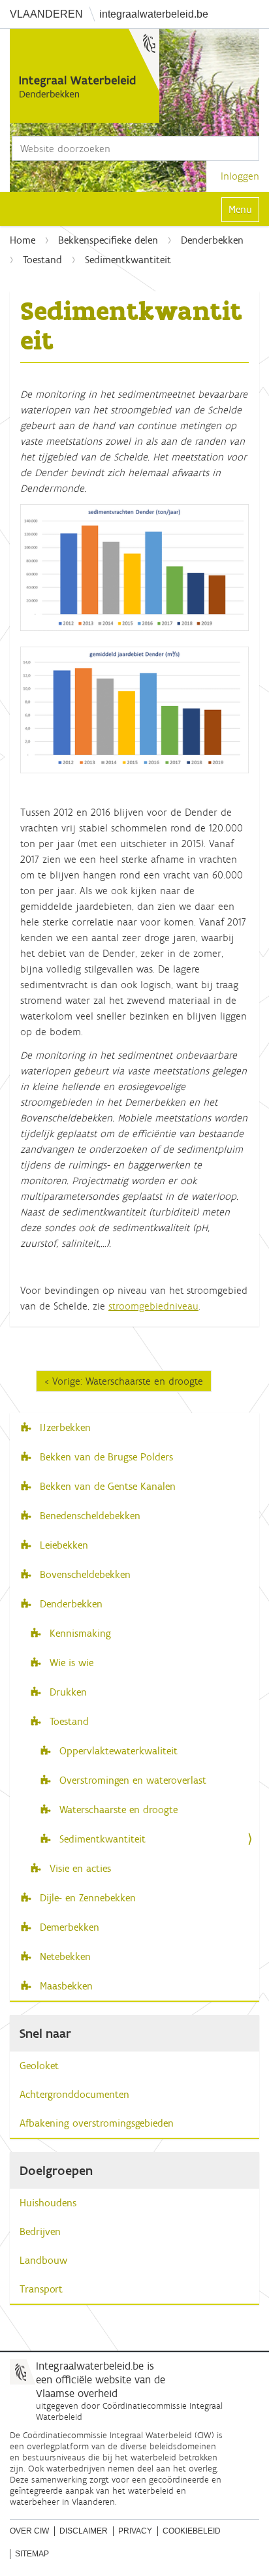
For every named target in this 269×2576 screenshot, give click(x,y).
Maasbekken (65, 1986)
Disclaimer (84, 2531)
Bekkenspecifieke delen (108, 240)
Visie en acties (80, 1868)
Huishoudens (48, 2203)
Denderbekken (212, 240)
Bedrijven (40, 2231)
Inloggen (240, 176)
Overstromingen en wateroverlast (131, 1780)
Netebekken (64, 1956)
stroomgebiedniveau (153, 1306)
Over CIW (29, 2531)
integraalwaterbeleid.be (154, 14)
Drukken (68, 1692)
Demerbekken (68, 1927)
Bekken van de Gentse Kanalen (106, 1486)
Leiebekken (62, 1545)
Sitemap (32, 2554)
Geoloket (39, 2066)
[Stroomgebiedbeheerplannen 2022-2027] (85, 76)
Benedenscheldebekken (88, 1516)
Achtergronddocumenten (74, 2094)
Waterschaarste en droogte (117, 1810)
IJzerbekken (64, 1427)
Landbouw (43, 2260)
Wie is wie (71, 1663)
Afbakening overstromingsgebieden (97, 2123)
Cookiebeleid (192, 2531)
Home (23, 240)
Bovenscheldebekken (84, 1574)
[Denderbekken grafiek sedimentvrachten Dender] (134, 567)
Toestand (42, 260)
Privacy (135, 2531)
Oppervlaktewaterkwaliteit (117, 1751)
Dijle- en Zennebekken (86, 1898)
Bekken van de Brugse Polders (105, 1457)
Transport (41, 2289)
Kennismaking (80, 1633)
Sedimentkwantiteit (101, 1839)
